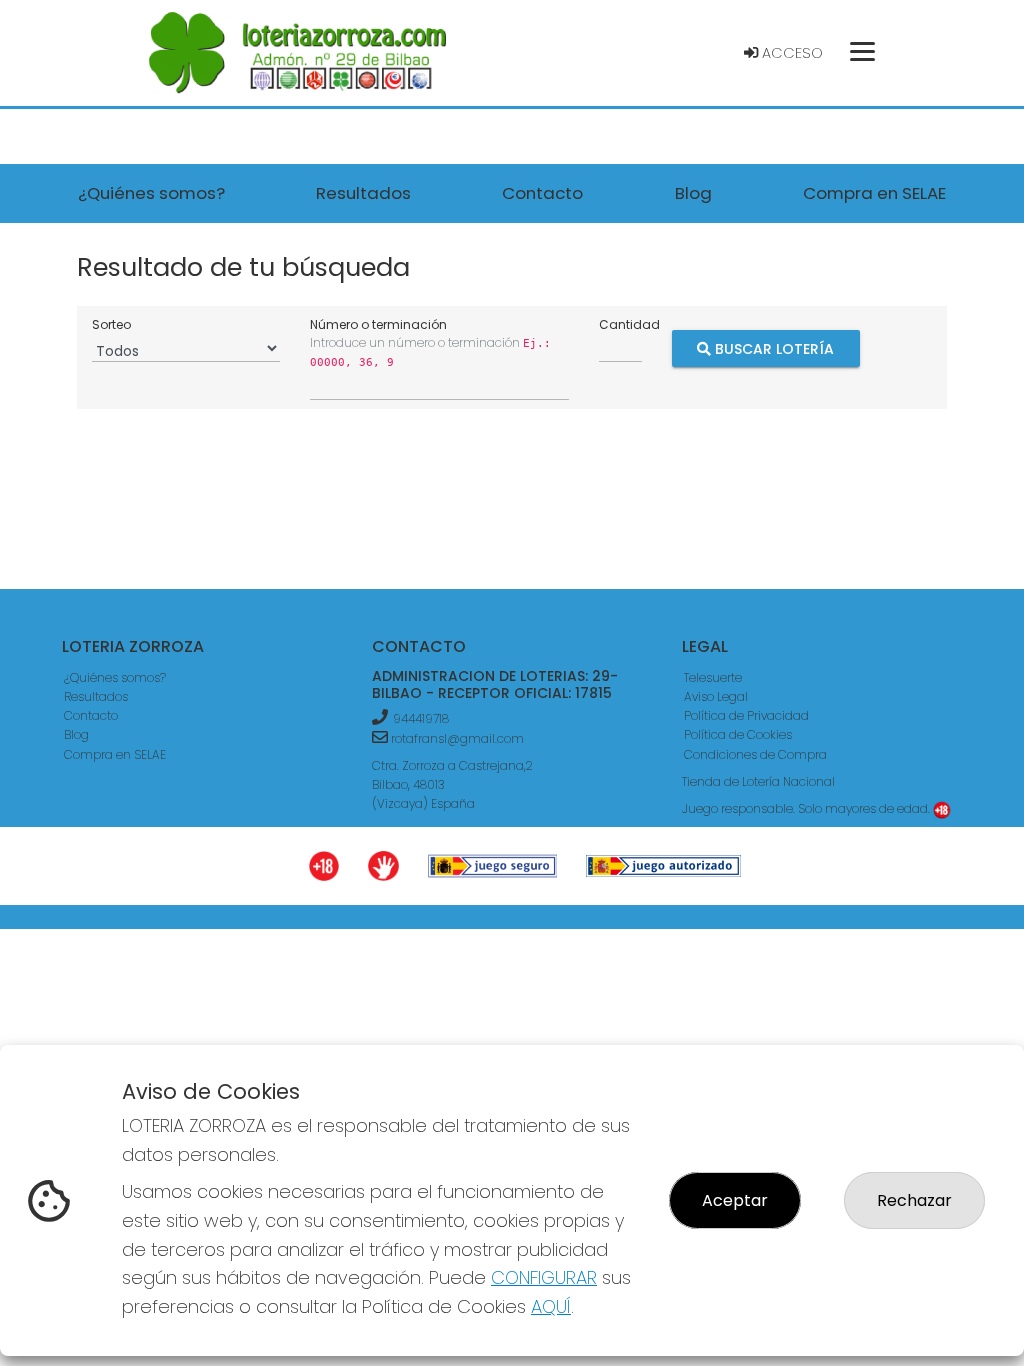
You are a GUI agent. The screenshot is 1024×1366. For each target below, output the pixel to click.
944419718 (421, 718)
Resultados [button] (363, 193)
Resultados (96, 696)
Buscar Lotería (772, 349)
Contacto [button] (542, 193)
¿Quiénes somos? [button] (151, 193)
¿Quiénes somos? (115, 677)
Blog (76, 734)
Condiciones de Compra (755, 754)
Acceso (790, 53)
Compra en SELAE (115, 754)
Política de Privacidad (746, 715)
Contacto (91, 715)
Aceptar (735, 1200)
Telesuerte (713, 677)
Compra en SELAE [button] (874, 193)
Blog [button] (693, 193)
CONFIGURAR (544, 1277)
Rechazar (914, 1200)
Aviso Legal (716, 696)
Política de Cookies (738, 734)
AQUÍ (551, 1306)
